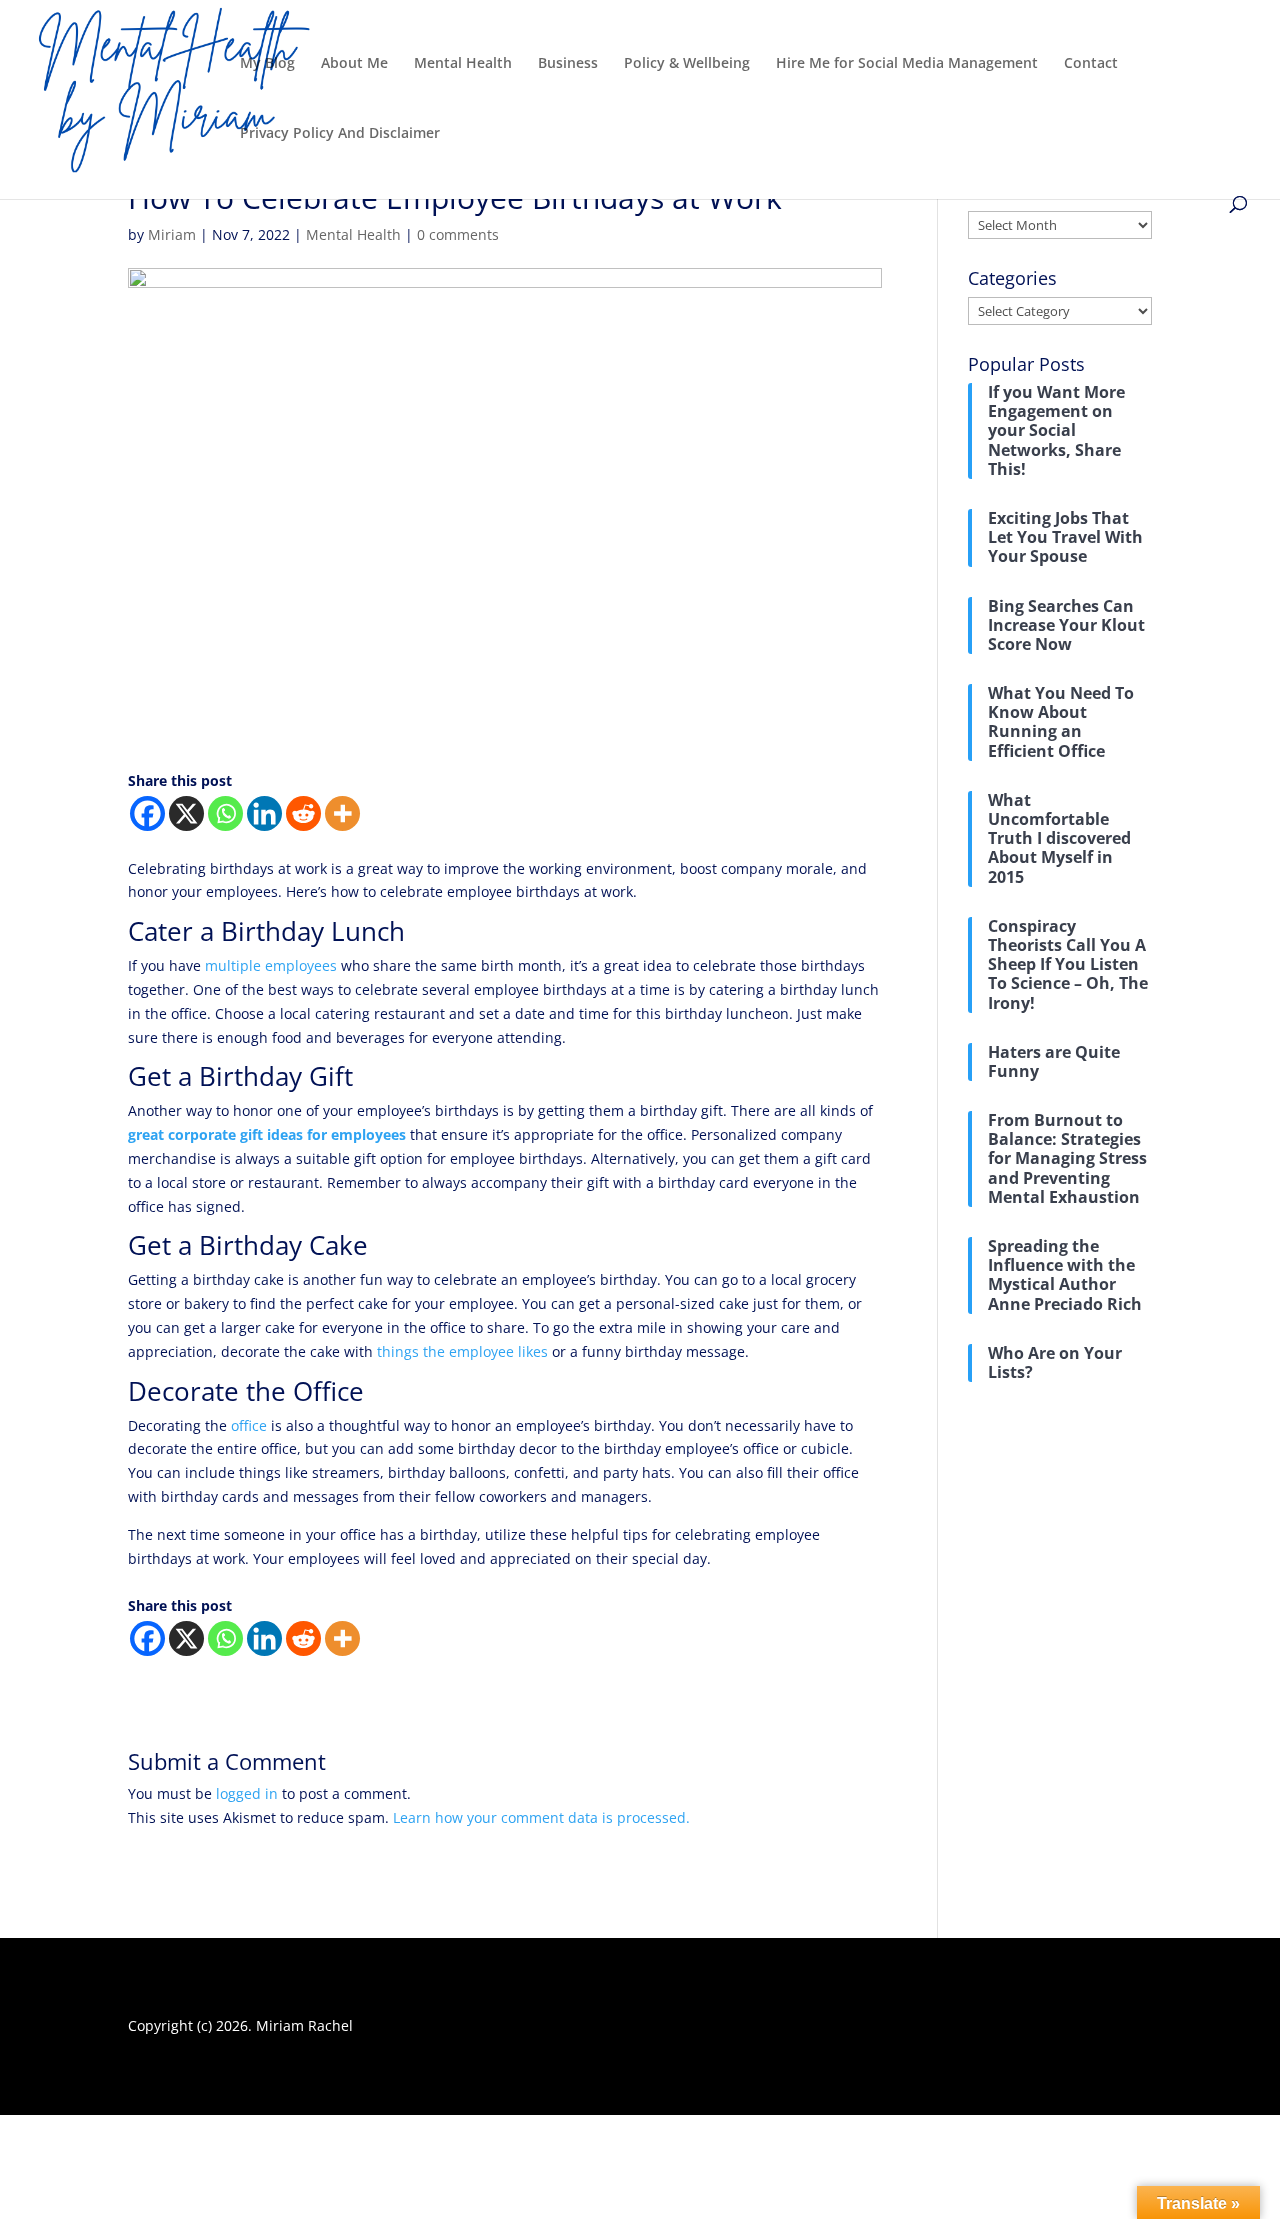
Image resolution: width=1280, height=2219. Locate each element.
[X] (186, 813)
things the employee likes (462, 1351)
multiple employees (271, 965)
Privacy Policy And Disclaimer (340, 134)
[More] (342, 813)
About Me (354, 64)
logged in (247, 1793)
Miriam (172, 234)
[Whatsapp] (225, 813)
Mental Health (463, 64)
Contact (1091, 64)
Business (568, 64)
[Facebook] (147, 813)
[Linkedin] (264, 813)
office (249, 1425)
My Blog (267, 64)
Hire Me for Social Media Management (907, 64)
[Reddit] (303, 813)
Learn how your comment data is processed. (541, 1817)
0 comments (458, 234)
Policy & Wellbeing (687, 64)
